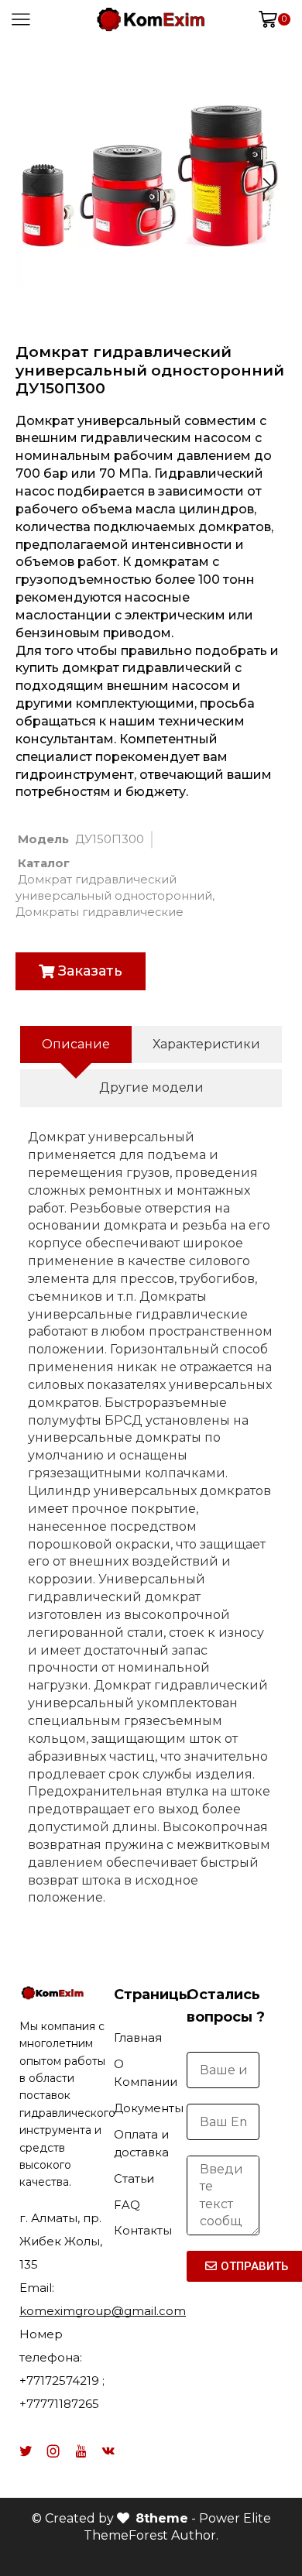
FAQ (127, 2205)
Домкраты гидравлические (100, 912)
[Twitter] (26, 2451)
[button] (81, 971)
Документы (149, 2108)
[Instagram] (53, 2451)
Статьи (134, 2179)
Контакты (143, 2231)
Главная (138, 2038)
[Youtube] (81, 2451)
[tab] (76, 1045)
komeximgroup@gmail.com (103, 2311)
